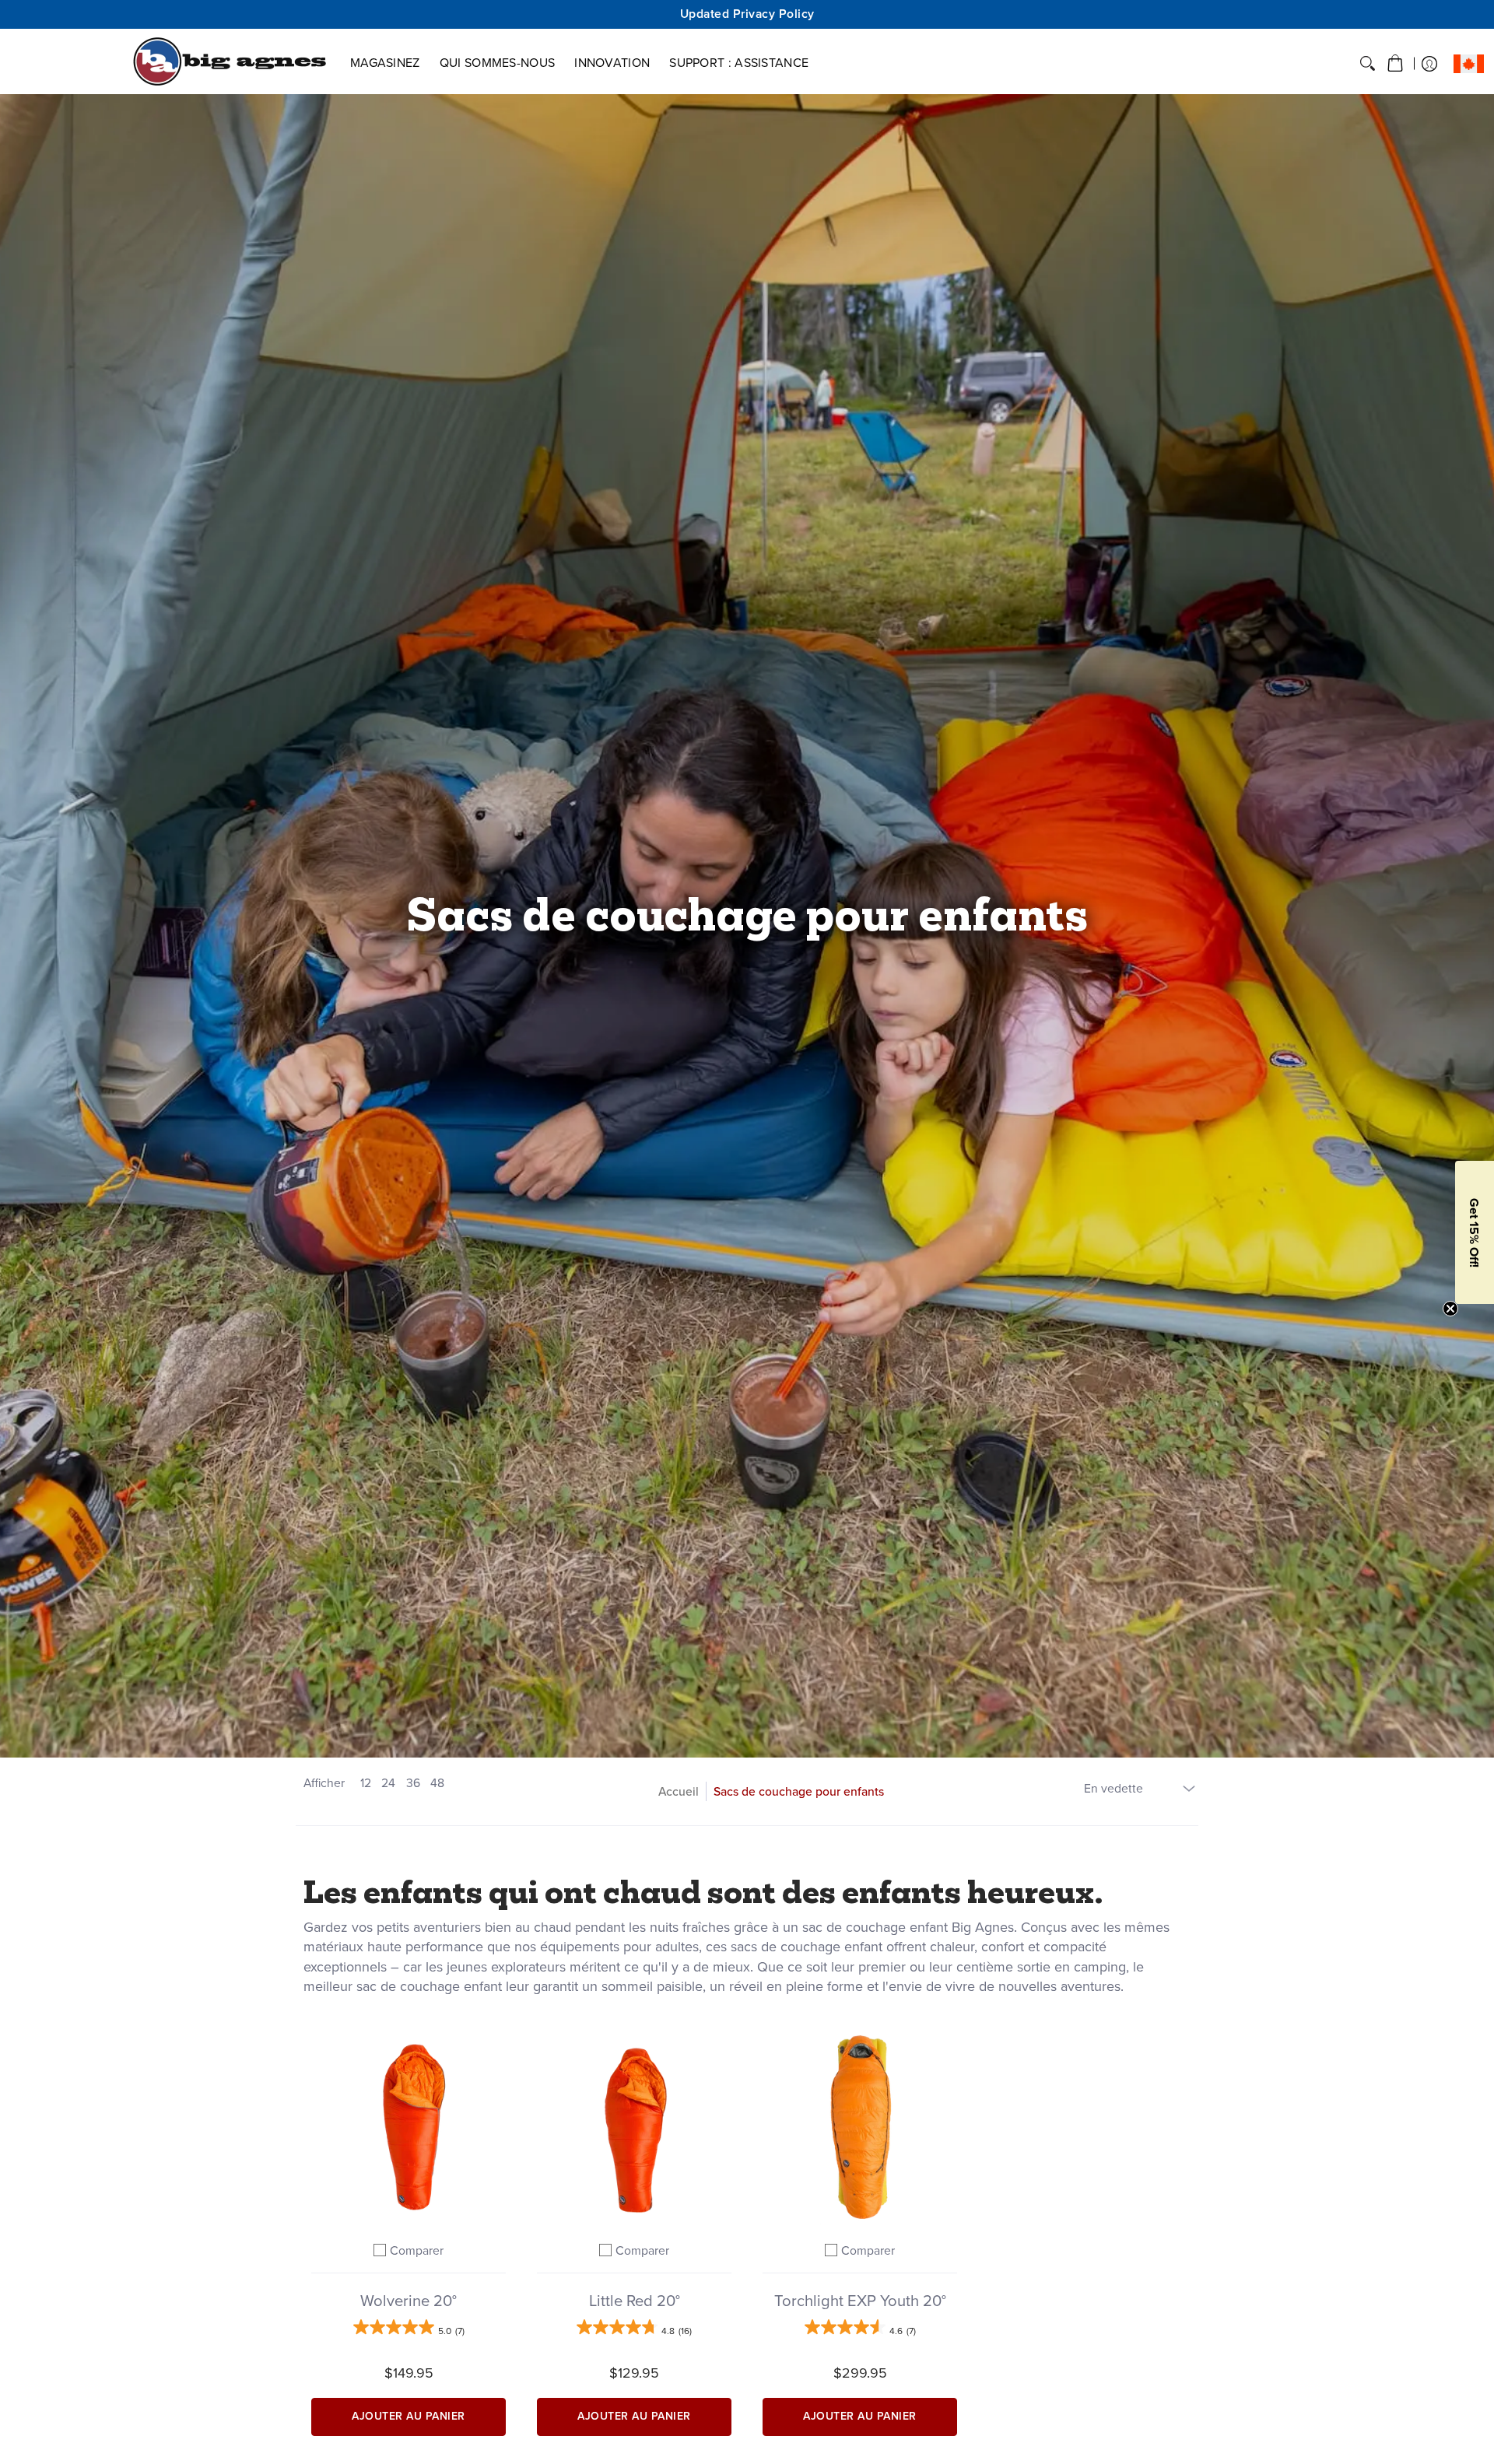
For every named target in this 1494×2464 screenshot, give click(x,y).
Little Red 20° (635, 2301)
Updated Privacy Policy (747, 14)
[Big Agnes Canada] (230, 61)
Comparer (417, 2250)
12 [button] (366, 1783)
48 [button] (437, 1783)
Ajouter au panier (409, 2416)
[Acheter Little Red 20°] (634, 2127)
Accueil (679, 1791)
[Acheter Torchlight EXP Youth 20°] (860, 2127)
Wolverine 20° (409, 2301)
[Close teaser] (1450, 1309)
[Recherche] (1368, 64)
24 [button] (388, 1783)
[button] (1395, 64)
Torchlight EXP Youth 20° (860, 2301)
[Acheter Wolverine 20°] (409, 2127)
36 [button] (413, 1783)
